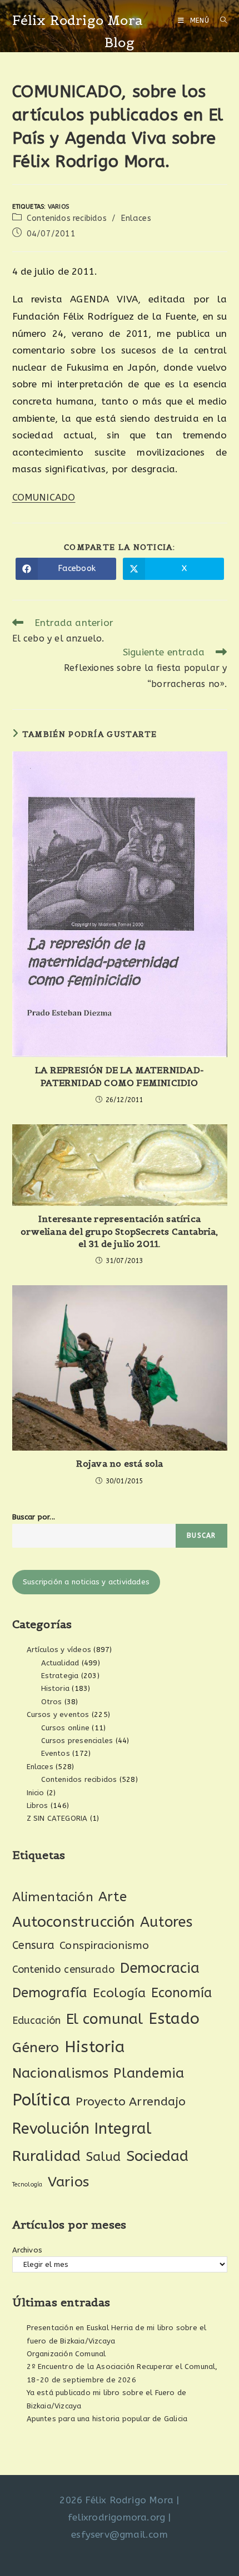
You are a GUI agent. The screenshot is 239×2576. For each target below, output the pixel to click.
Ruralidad (47, 2156)
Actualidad (60, 1663)
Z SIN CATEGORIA (57, 1818)
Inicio (36, 1793)
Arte (113, 1897)
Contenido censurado (64, 1969)
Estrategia (60, 1676)
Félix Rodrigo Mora (78, 20)
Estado (174, 2019)
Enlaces (136, 218)
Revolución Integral (82, 2129)
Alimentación (53, 1897)
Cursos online (66, 1728)
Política (42, 2100)
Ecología (120, 1993)
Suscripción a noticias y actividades (86, 1582)
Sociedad (158, 2156)
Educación (37, 2021)
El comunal (105, 2019)
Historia (56, 1688)
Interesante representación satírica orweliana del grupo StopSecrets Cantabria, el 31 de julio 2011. (119, 1231)
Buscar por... (34, 1517)
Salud (104, 2157)
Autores (166, 1922)
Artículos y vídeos (59, 1650)
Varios (58, 207)
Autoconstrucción (74, 1922)
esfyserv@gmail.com (120, 2534)
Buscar (201, 1536)
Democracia (160, 1968)
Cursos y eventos (58, 1714)
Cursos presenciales (77, 1741)
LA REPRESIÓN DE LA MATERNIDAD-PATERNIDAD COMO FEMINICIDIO (120, 1076)
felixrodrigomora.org (116, 2517)
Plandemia (149, 2073)
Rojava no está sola (120, 1463)
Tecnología (28, 2184)
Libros (38, 1805)
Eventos (56, 1753)
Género (36, 2048)
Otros (52, 1702)
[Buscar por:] (220, 21)
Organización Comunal (66, 2354)
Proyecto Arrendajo (131, 2102)
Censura (33, 1945)
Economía (182, 1993)
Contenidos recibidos (67, 218)
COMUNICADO (44, 497)
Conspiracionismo (104, 1945)
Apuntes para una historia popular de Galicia (107, 2419)
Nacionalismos (61, 2073)
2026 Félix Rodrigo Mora (116, 2500)
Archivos (28, 2250)
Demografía (50, 1993)
